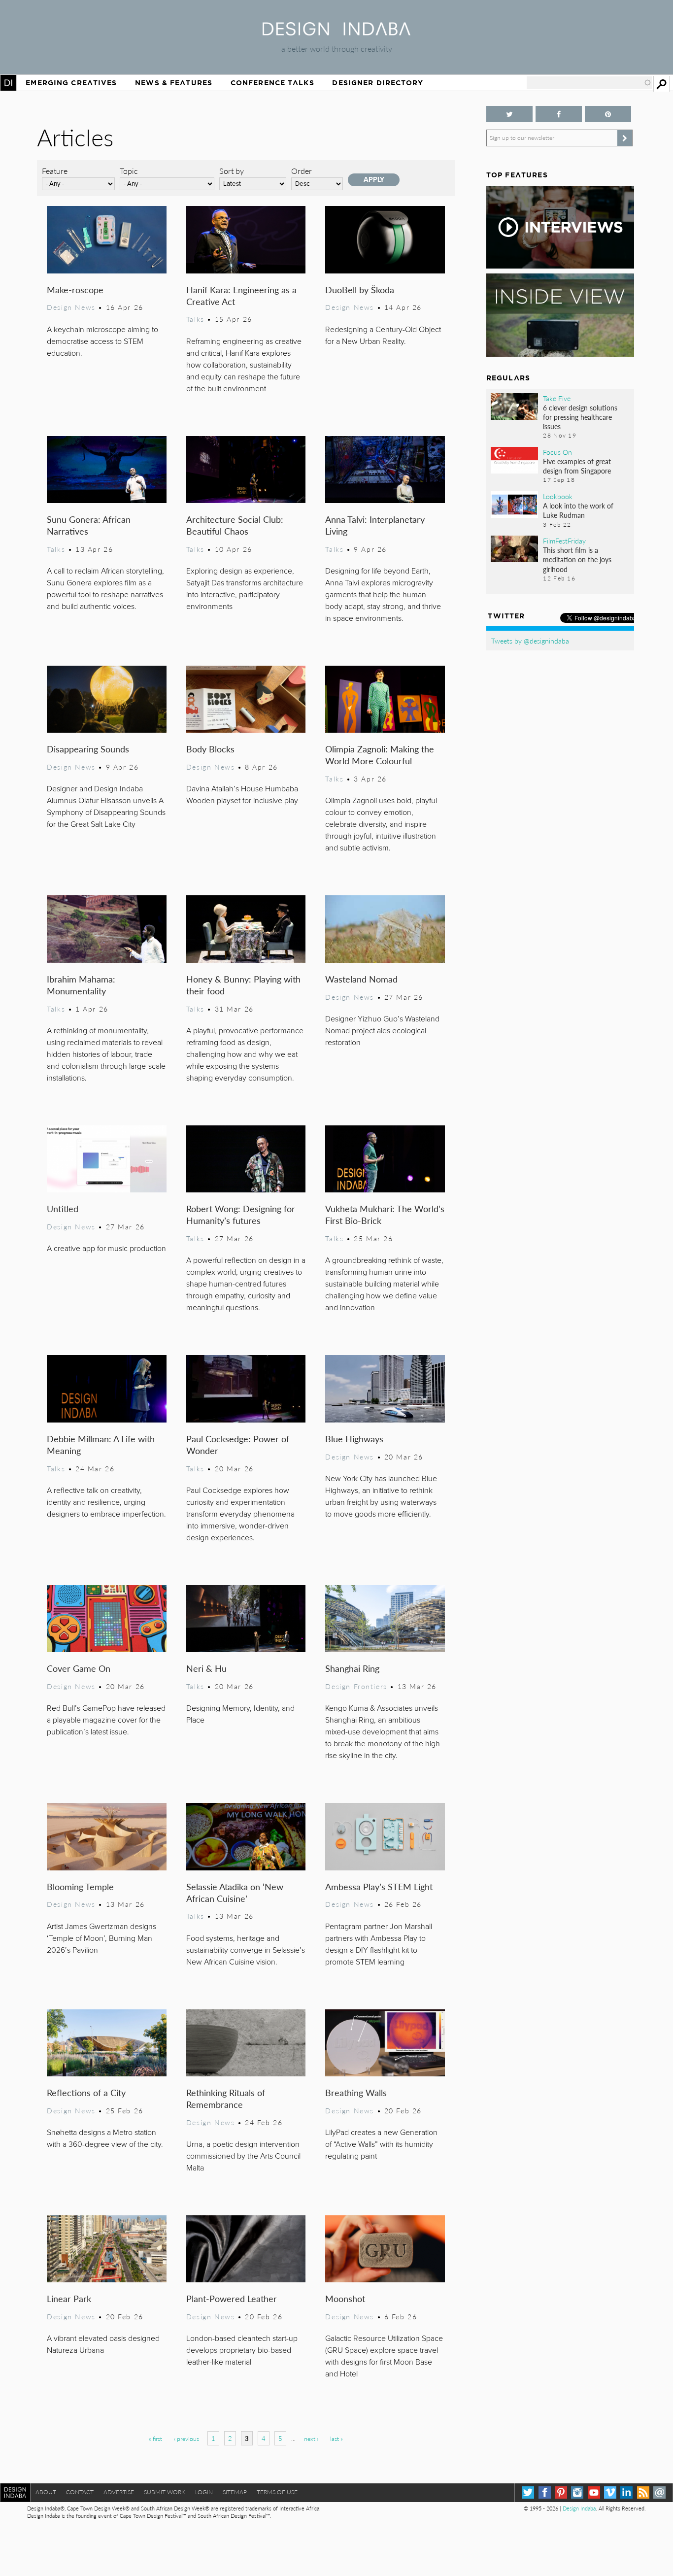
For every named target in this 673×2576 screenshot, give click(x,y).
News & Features (174, 83)
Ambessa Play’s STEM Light (379, 1886)
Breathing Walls (356, 2092)
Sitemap (235, 2492)
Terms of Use (277, 2492)
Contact (80, 2492)
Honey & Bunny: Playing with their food (243, 985)
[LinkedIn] (626, 2492)
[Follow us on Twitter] (509, 114)
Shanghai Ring (352, 1668)
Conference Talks (272, 83)
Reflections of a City (86, 2092)
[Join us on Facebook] (559, 114)
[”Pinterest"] (608, 114)
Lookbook (558, 496)
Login (204, 2492)
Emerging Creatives (71, 83)
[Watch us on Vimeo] (610, 2492)
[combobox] (589, 83)
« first (155, 2439)
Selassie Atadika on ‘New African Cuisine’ (235, 1892)
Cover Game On (79, 1668)
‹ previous (186, 2439)
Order (302, 171)
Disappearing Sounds (88, 749)
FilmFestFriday (564, 541)
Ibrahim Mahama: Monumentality (81, 985)
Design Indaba (579, 2508)
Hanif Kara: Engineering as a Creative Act (241, 295)
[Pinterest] (561, 2492)
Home (8, 83)
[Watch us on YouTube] (594, 2492)
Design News (71, 307)
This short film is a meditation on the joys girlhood (577, 559)
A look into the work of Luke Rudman (578, 510)
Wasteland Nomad (361, 979)
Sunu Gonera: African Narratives (89, 525)
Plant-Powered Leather (232, 2298)
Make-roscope (75, 289)
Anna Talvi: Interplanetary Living (375, 525)
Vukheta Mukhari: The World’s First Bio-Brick (385, 1214)
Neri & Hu (206, 1668)
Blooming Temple (80, 1886)
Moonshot (345, 2298)
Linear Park (69, 2298)
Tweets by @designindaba (530, 641)
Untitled (63, 1208)
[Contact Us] (659, 2492)
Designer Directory (378, 83)
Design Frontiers (356, 1686)
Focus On (557, 452)
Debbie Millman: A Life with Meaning (101, 1444)
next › (311, 2439)
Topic (129, 171)
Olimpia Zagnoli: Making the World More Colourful (380, 755)
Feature (55, 171)
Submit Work (165, 2492)
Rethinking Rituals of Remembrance (226, 2098)
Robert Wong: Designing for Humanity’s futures (241, 1214)
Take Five (557, 398)
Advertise (119, 2492)
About (46, 2492)
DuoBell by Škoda (360, 289)
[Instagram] (577, 2492)
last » (336, 2439)
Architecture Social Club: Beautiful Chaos (235, 525)
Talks (195, 319)
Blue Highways (354, 1439)
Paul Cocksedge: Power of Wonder (238, 1444)
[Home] (336, 32)
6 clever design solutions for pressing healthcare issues (580, 417)
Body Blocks (210, 749)
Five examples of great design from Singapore (577, 466)
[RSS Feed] (643, 2492)
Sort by (232, 171)
